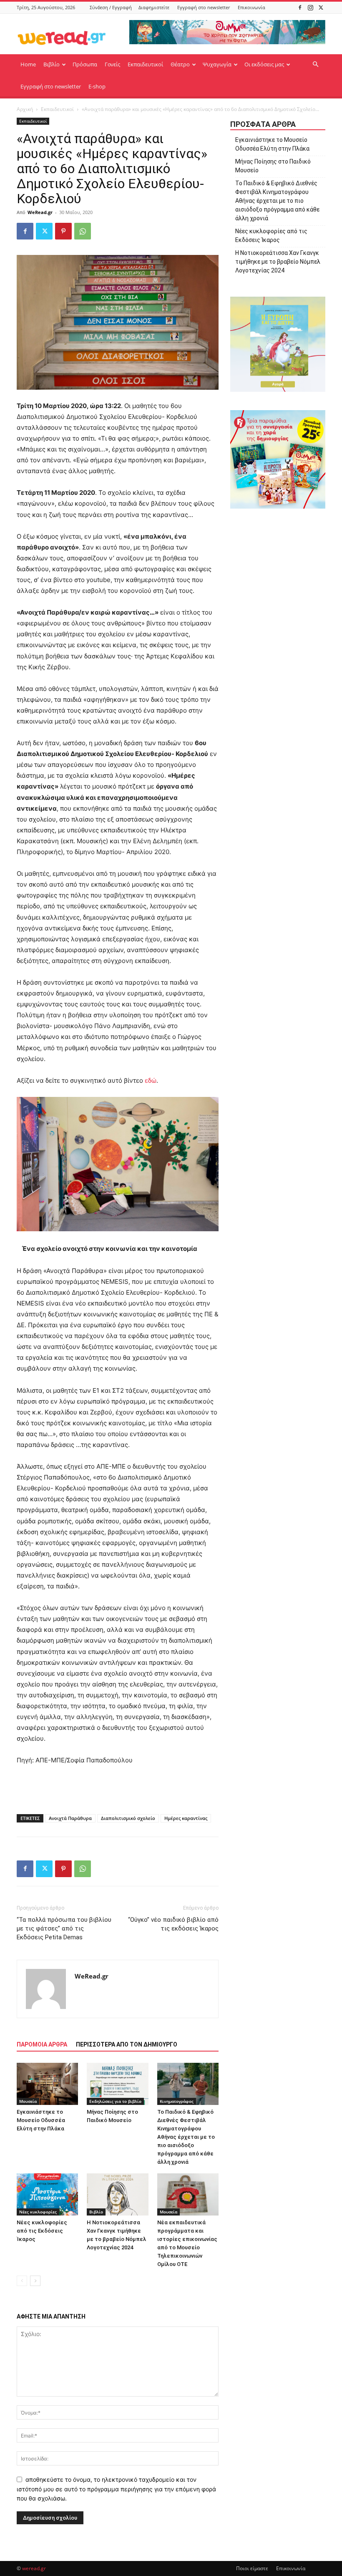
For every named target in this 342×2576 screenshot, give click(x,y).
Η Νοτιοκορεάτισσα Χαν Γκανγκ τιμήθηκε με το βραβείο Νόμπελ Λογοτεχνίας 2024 (278, 262)
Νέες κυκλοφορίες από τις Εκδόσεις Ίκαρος (42, 2231)
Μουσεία (28, 2101)
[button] (315, 64)
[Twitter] (321, 7)
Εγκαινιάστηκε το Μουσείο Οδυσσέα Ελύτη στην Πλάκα (41, 2120)
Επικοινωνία (251, 7)
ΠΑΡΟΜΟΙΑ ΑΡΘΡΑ (42, 2044)
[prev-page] (22, 2281)
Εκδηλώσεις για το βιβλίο (115, 2101)
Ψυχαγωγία (217, 64)
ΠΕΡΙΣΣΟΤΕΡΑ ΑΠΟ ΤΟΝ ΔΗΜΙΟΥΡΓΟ (127, 2044)
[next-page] (35, 2281)
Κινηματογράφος (177, 2101)
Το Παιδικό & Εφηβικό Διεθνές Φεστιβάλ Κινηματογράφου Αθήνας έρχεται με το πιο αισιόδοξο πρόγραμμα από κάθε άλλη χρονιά (186, 2137)
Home (28, 64)
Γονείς (112, 64)
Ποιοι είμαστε (252, 2568)
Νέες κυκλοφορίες (38, 2212)
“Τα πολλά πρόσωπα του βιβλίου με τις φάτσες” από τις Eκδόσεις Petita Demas (64, 1928)
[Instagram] (310, 7)
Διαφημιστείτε (154, 7)
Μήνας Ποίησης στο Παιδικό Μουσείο (273, 166)
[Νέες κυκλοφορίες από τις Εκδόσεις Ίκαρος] (47, 2194)
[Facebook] (300, 7)
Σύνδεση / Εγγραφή (111, 7)
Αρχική (25, 109)
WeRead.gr (40, 212)
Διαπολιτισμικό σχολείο (128, 1818)
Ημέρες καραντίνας (186, 1818)
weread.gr (34, 2568)
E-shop (97, 86)
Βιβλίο (52, 64)
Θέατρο (180, 64)
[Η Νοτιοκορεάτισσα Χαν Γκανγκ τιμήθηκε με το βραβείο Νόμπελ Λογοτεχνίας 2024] (117, 2194)
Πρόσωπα (85, 64)
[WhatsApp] (83, 231)
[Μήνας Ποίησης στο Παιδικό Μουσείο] (117, 2084)
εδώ (150, 1080)
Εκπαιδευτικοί (145, 64)
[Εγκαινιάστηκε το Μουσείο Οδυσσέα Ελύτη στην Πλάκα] (47, 2084)
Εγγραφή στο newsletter (204, 7)
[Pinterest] (63, 231)
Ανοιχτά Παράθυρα (70, 1818)
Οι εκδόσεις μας (264, 64)
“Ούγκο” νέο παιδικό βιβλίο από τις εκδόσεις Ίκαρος (173, 1924)
